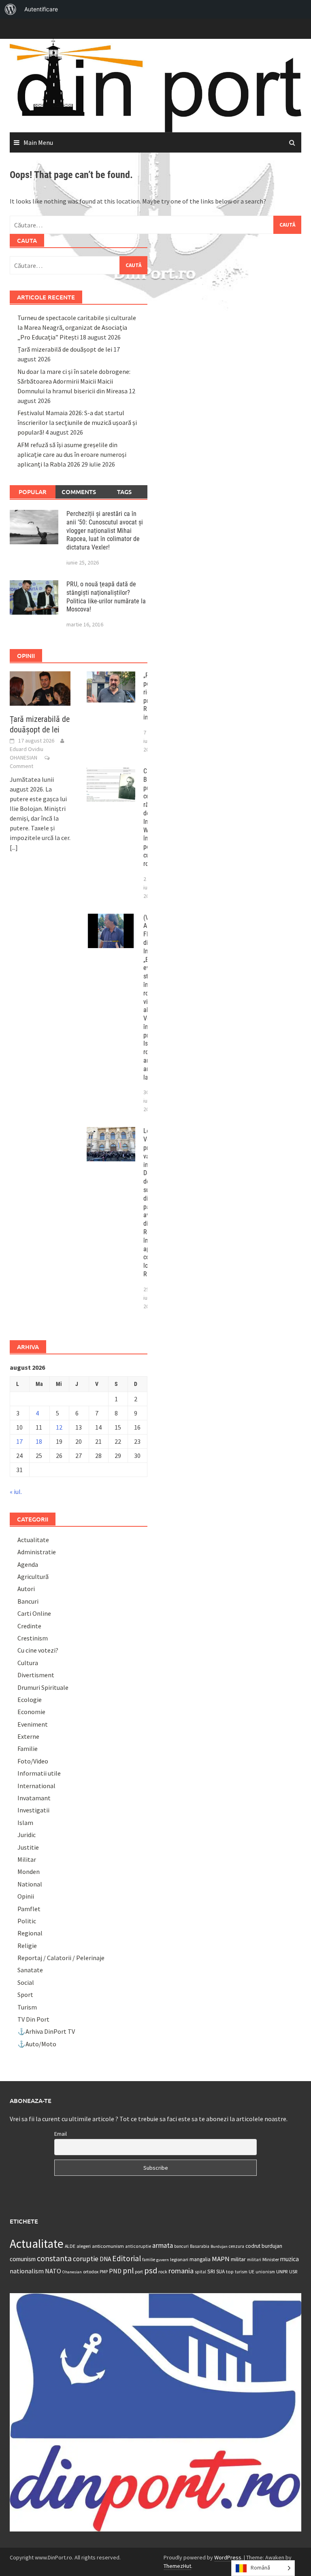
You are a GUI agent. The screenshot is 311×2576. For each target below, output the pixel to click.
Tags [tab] (124, 492)
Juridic (27, 1835)
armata (163, 2245)
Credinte (29, 1626)
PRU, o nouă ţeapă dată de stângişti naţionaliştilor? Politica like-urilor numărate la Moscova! (106, 597)
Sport (25, 1995)
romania (181, 2271)
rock (163, 2272)
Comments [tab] (79, 492)
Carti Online (34, 1613)
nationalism (27, 2271)
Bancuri (28, 1601)
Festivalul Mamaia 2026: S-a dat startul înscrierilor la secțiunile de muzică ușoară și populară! (77, 422)
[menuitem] (11, 9)
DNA (105, 2259)
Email (61, 2134)
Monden (29, 1872)
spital (200, 2272)
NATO (53, 2271)
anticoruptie (138, 2246)
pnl (128, 2270)
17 (19, 1441)
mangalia (200, 2259)
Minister (271, 2259)
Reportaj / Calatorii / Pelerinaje (61, 1958)
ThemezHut (177, 2566)
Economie (31, 1712)
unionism (265, 2272)
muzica (290, 2259)
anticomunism (108, 2246)
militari (254, 2260)
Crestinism (33, 1638)
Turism (27, 2007)
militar (238, 2259)
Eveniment (33, 1724)
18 (39, 1441)
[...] (14, 847)
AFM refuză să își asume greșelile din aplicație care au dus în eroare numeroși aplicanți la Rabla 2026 (72, 454)
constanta (54, 2258)
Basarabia (200, 2246)
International (36, 1786)
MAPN (221, 2259)
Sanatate (30, 1970)
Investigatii (33, 1810)
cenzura (236, 2246)
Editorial (127, 2258)
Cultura (28, 1663)
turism (241, 2272)
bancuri (181, 2246)
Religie (27, 1946)
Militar (27, 1859)
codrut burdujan (264, 2246)
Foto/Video (33, 1761)
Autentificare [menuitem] (41, 9)
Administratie (37, 1552)
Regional (30, 1933)
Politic (27, 1921)
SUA (220, 2272)
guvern (163, 2260)
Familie (28, 1748)
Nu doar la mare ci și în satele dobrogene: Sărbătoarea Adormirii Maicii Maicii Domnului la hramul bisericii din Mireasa (74, 381)
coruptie (86, 2259)
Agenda (28, 1564)
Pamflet (29, 1909)
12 (59, 1427)
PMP (104, 2272)
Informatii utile (39, 1773)
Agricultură (33, 1577)
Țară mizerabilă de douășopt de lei (65, 349)
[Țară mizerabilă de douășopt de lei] (40, 688)
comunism (23, 2259)
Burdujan (219, 2246)
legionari (179, 2259)
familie (149, 2260)
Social (26, 1982)
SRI (211, 2271)
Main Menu (38, 142)
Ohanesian (72, 2272)
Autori (26, 1589)
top (230, 2272)
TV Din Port (33, 2019)
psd (151, 2270)
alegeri (84, 2246)
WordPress (228, 2557)
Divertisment (36, 1675)
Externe (28, 1736)
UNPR (282, 2271)
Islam (25, 1823)
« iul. (16, 1492)
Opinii (26, 1896)
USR (293, 2272)
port (139, 2272)
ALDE (70, 2246)
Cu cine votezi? (38, 1650)
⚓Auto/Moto (37, 2044)
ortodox (91, 2272)
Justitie (28, 1847)
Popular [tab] (33, 492)
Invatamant (34, 1798)
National (30, 1884)
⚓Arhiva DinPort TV (46, 2031)
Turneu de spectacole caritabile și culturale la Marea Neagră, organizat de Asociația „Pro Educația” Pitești (77, 327)
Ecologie (30, 1700)
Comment (21, 766)
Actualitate (33, 1540)
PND (115, 2271)
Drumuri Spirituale (43, 1687)
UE (251, 2272)
